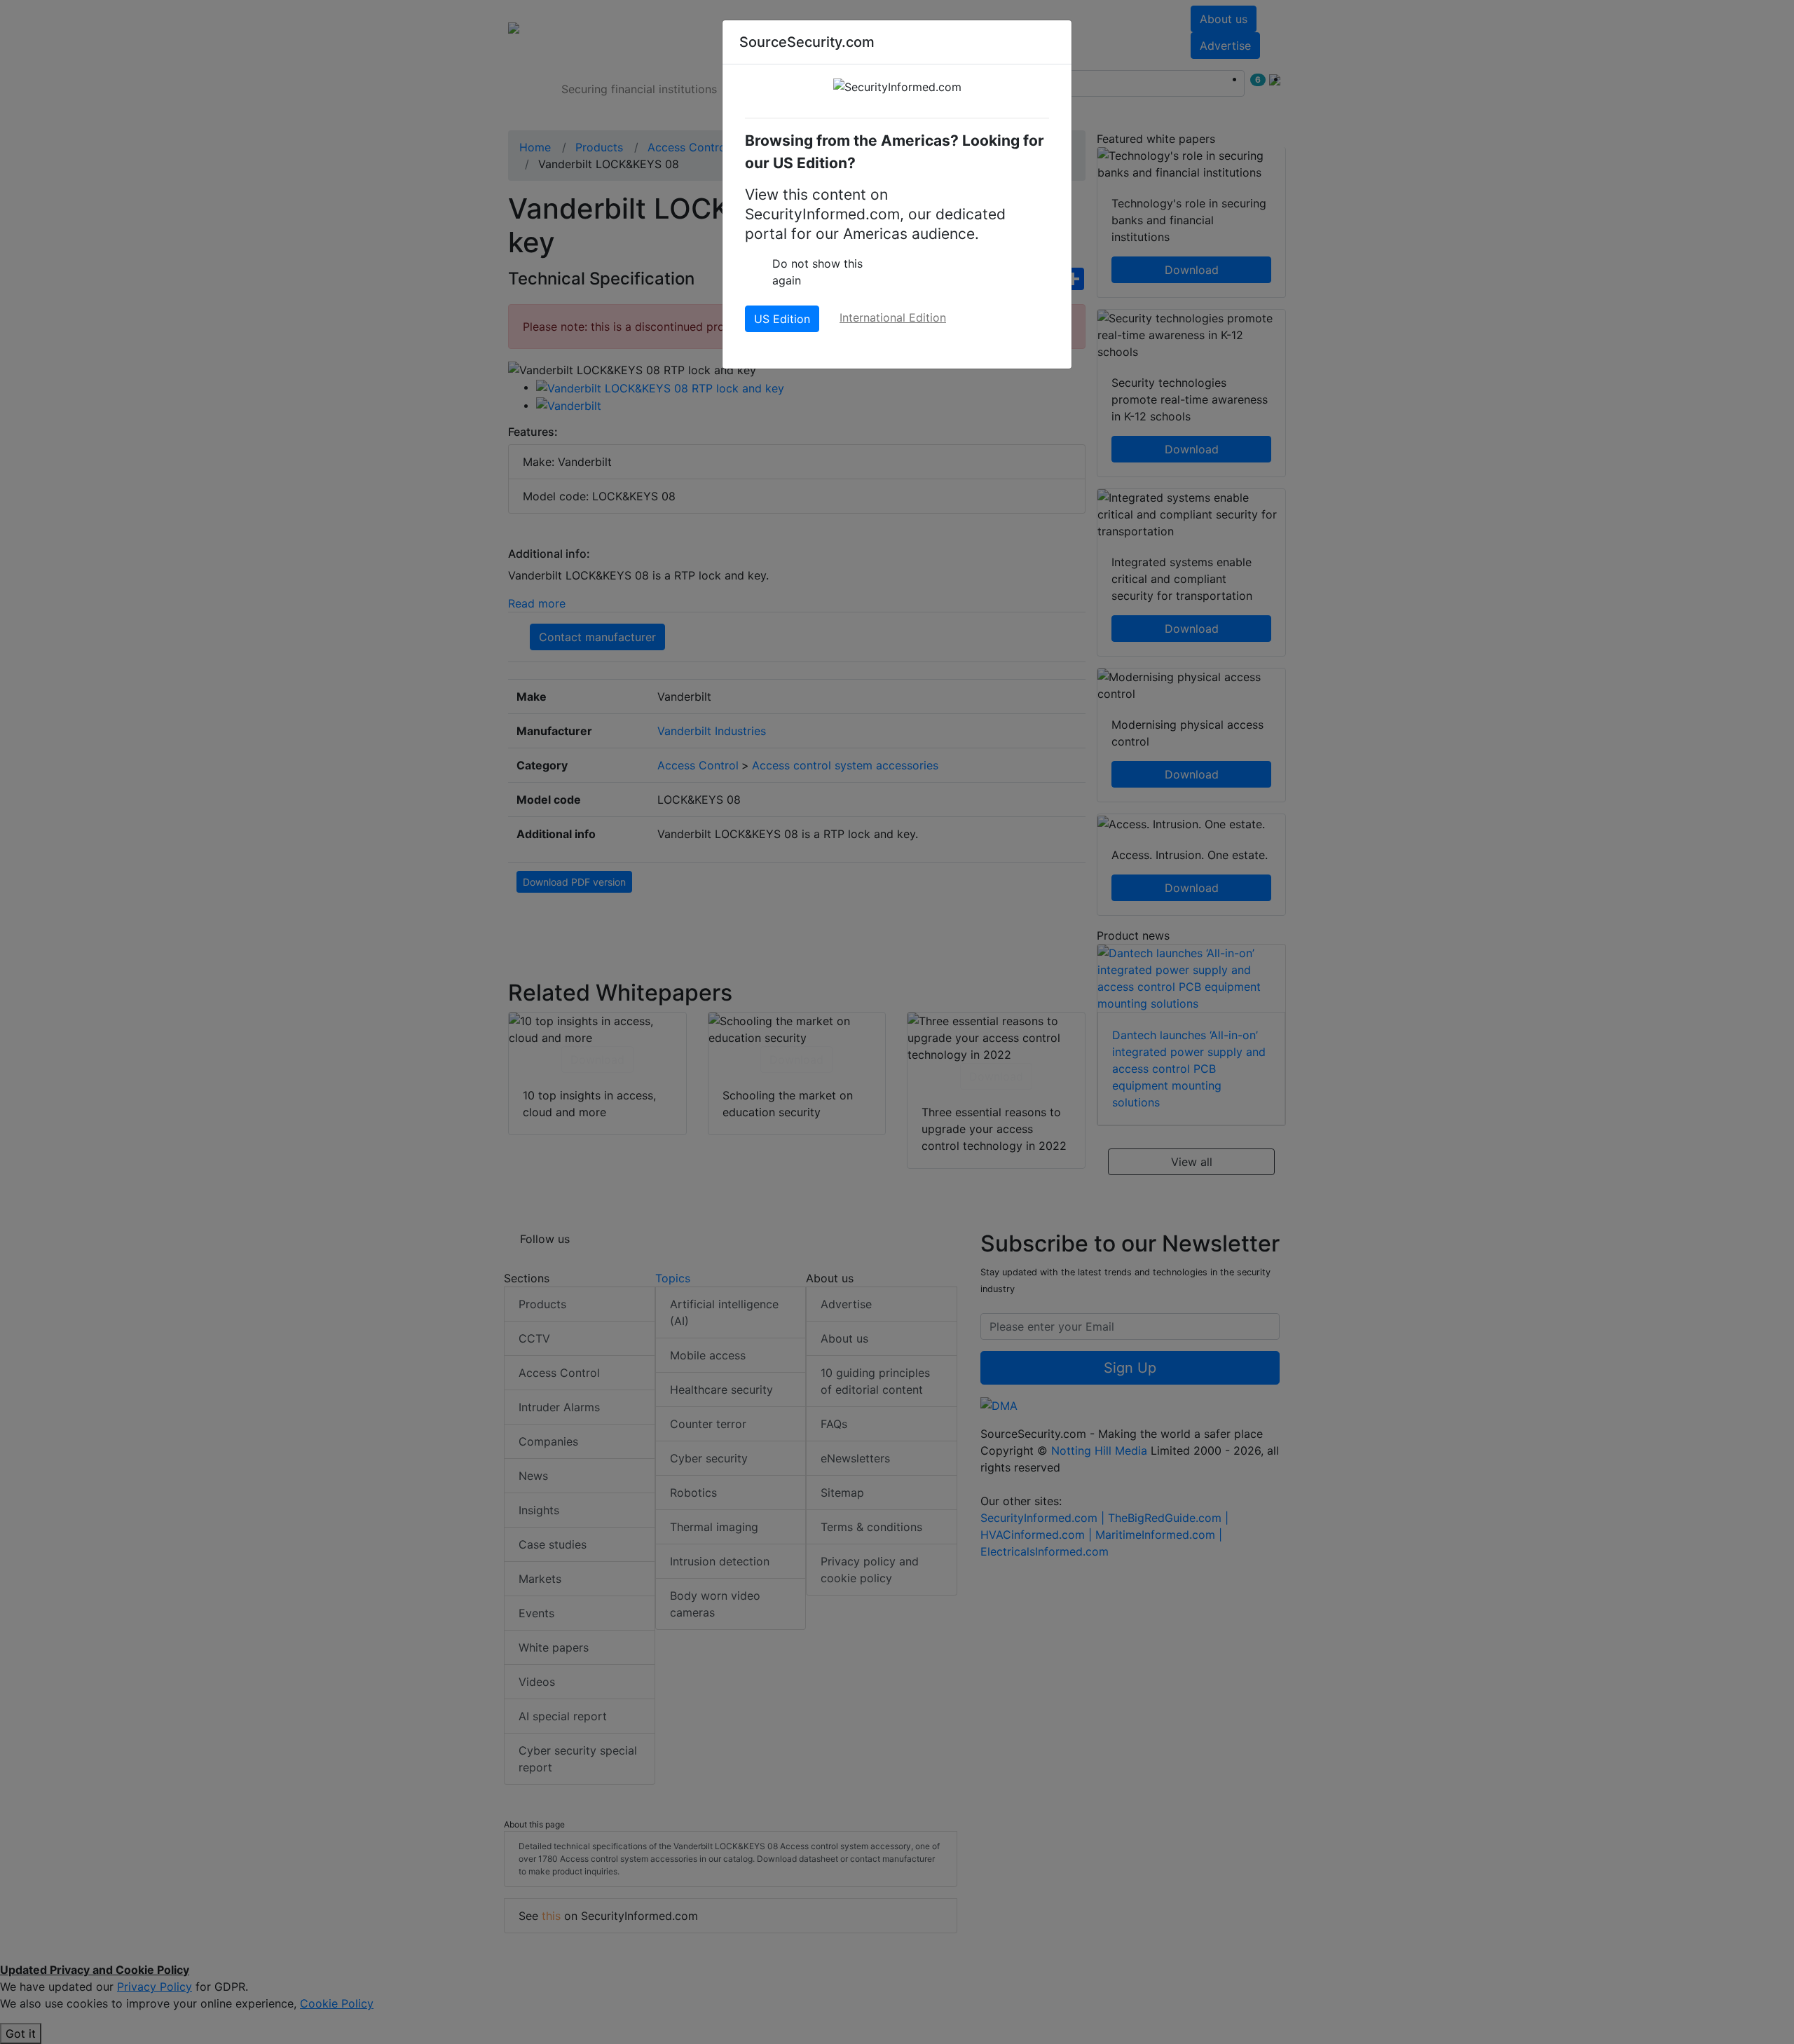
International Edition (893, 317)
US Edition (782, 319)
